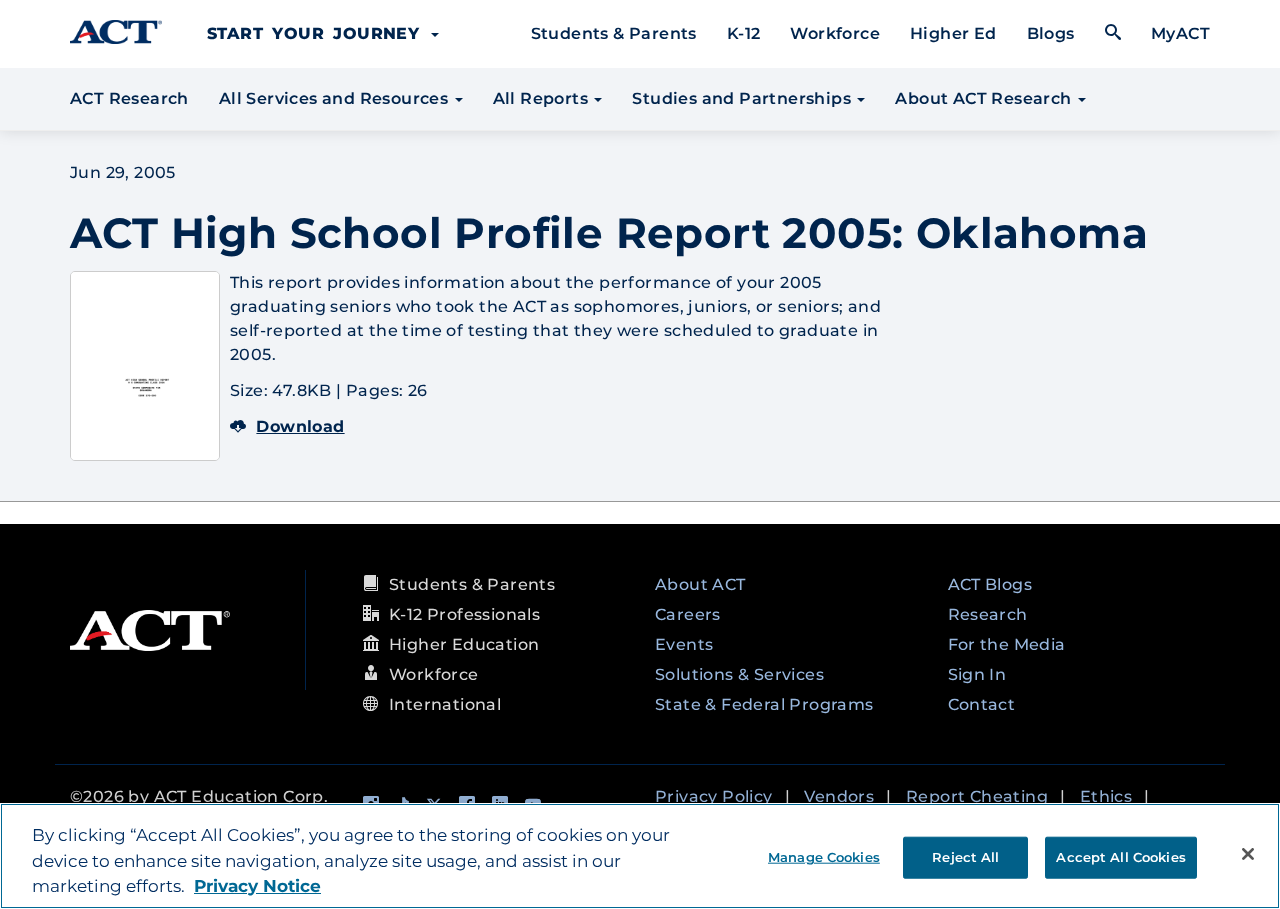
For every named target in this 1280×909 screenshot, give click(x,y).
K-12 (744, 33)
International (445, 704)
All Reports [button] (543, 98)
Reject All (965, 856)
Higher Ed (953, 33)
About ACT (700, 584)
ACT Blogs (990, 584)
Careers (688, 614)
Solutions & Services (739, 674)
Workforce (835, 33)
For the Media (1007, 644)
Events (684, 644)
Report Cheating (977, 796)
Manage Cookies (824, 856)
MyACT (1180, 33)
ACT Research (129, 98)
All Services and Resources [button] (336, 98)
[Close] (1248, 854)
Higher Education (464, 644)
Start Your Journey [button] (318, 33)
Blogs (1051, 33)
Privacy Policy (714, 796)
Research (988, 614)
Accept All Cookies (1120, 856)
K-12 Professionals (464, 614)
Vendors (839, 796)
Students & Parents (614, 33)
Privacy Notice (257, 886)
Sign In (977, 674)
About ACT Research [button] (985, 98)
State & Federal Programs (764, 704)
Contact (982, 704)
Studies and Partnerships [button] (743, 98)
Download (300, 426)
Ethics (1106, 796)
